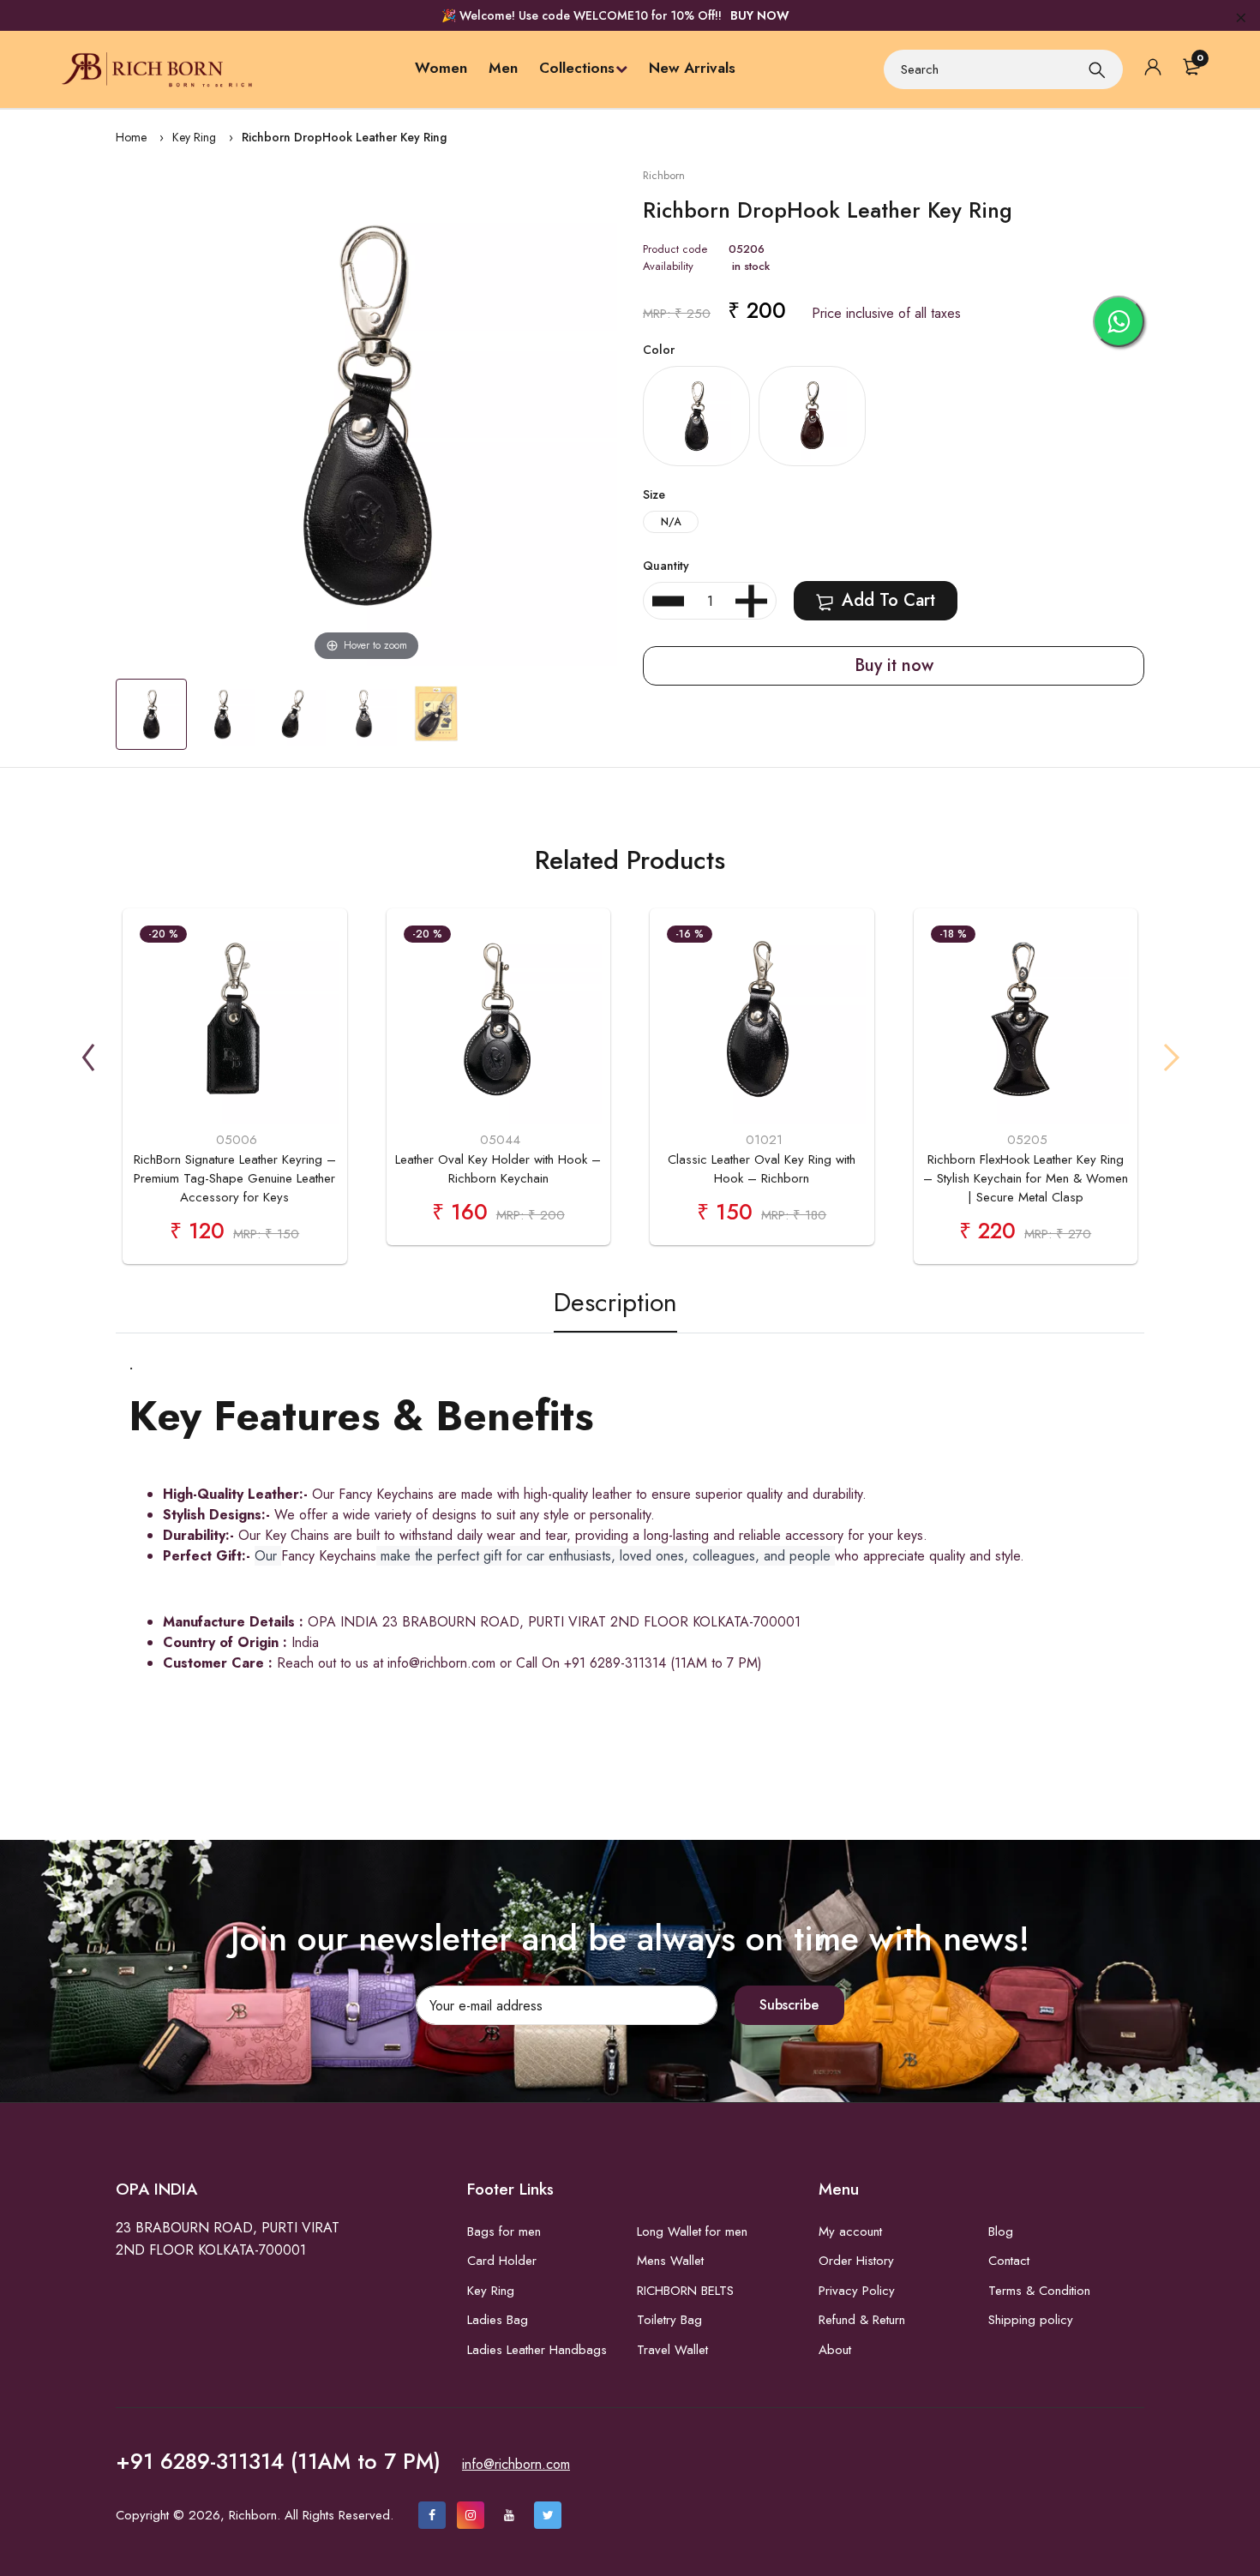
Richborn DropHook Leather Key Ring (344, 137)
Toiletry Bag (669, 2320)
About (835, 2350)
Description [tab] (615, 1303)
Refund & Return (862, 2320)
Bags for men (504, 2232)
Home (131, 137)
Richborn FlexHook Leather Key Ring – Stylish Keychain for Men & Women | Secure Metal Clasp (1026, 1178)
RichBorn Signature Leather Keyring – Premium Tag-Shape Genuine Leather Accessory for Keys (235, 1178)
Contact (1009, 2261)
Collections (577, 68)
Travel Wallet (672, 2350)
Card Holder (502, 2261)
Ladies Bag (498, 2320)
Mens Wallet (670, 2261)
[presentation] (876, 601)
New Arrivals (692, 68)
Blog (1001, 2232)
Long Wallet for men (692, 2232)
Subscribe (789, 2005)
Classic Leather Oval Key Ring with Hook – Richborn (762, 1169)
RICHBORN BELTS (685, 2291)
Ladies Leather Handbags (537, 2350)
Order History (856, 2261)
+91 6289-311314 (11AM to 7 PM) (278, 2461)
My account (850, 2232)
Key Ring (194, 137)
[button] (88, 1057)
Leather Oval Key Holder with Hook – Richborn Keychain (498, 1169)
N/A (671, 522)
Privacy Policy (857, 2291)
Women (441, 68)
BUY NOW (760, 15)
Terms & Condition (1039, 2291)
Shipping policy (1031, 2320)
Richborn (664, 175)
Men (503, 68)
